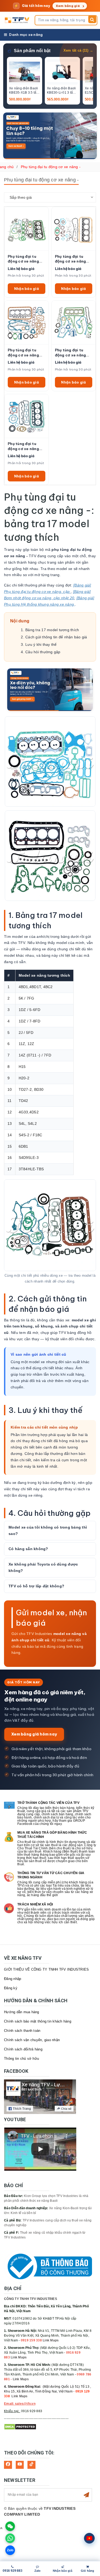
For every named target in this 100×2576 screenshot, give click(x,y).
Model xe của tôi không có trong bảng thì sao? (48, 1530)
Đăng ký (11, 1988)
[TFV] (18, 20)
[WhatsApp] (10, 2538)
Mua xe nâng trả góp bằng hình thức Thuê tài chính (52, 1835)
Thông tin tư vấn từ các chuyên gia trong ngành (51, 1875)
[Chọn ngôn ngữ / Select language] (89, 2538)
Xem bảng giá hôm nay (34, 1734)
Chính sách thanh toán (22, 2031)
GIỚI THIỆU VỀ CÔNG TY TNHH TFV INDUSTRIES (46, 1969)
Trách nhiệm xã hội (35, 1904)
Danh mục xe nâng (26, 35)
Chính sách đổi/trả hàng (23, 2049)
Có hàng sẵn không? (28, 1549)
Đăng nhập (13, 1979)
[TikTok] (31, 2465)
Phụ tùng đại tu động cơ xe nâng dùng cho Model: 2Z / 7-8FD (26, 259)
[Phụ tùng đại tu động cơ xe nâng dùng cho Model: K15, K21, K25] (74, 229)
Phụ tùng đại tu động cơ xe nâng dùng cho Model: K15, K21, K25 (71, 259)
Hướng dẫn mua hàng (22, 2012)
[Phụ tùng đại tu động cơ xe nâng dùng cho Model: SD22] (27, 322)
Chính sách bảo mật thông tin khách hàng (38, 2021)
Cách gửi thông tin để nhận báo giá (56, 637)
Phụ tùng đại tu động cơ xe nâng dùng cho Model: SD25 (71, 353)
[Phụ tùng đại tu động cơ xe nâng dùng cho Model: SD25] (74, 322)
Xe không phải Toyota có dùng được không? (43, 1567)
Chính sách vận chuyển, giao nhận (32, 2040)
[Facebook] (8, 2465)
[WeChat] (10, 2526)
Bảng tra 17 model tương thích (52, 630)
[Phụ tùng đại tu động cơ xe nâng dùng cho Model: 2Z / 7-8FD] (27, 229)
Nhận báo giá (27, 289)
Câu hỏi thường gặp (43, 652)
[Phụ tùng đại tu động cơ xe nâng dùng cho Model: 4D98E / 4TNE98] (27, 416)
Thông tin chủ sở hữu (21, 2059)
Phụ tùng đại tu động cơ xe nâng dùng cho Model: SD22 (23, 353)
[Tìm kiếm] (92, 19)
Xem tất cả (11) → (78, 51)
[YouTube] (20, 2465)
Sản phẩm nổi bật (32, 51)
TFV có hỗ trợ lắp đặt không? (36, 1586)
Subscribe (86, 2495)
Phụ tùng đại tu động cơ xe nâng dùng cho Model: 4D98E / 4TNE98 (24, 446)
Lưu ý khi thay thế (41, 644)
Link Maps (51, 2340)
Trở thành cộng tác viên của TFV (48, 1803)
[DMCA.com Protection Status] (20, 2427)
